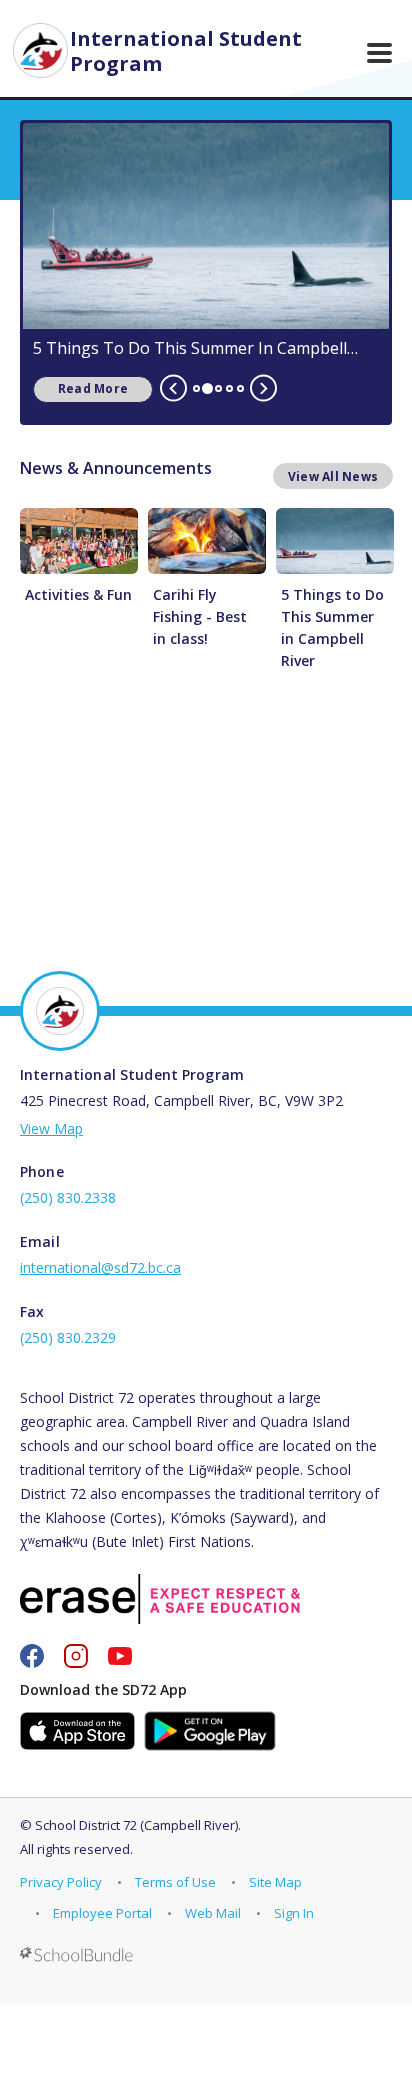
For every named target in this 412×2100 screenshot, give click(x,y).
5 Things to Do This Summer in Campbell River (190, 348)
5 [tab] (240, 388)
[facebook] (32, 1656)
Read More (80, 388)
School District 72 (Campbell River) (136, 1825)
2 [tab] (207, 388)
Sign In (294, 1913)
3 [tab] (218, 388)
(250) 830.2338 (68, 1197)
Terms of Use (175, 1882)
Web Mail (213, 1913)
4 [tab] (229, 388)
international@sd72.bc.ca (100, 1267)
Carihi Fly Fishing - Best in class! (200, 616)
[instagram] (76, 1656)
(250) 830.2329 (68, 1337)
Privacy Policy (61, 1882)
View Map (51, 1128)
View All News (333, 476)
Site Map (275, 1882)
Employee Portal (102, 1913)
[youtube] (120, 1656)
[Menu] (379, 53)
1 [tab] (196, 388)
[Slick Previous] (173, 388)
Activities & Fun (78, 594)
